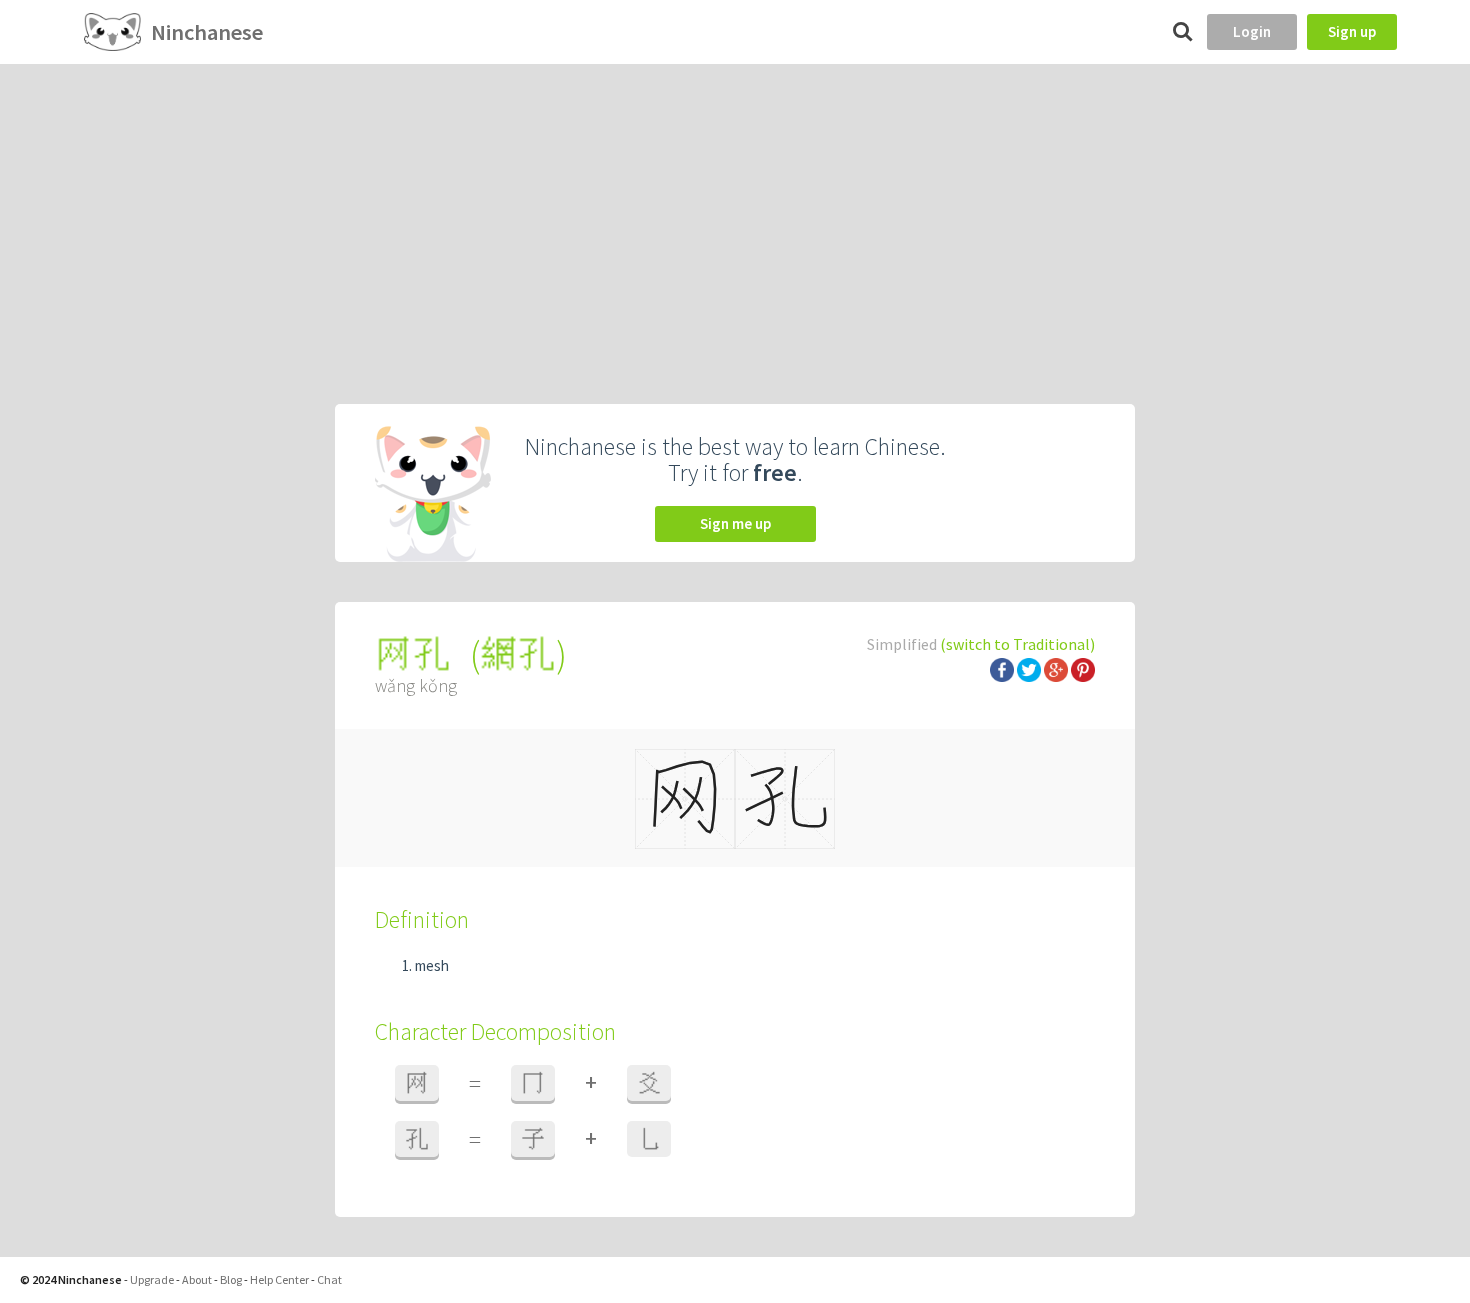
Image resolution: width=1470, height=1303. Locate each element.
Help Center (279, 1279)
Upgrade (152, 1279)
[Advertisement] (735, 214)
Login (1252, 31)
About (197, 1279)
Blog (231, 1279)
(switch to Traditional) (1017, 644)
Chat (329, 1279)
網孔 (518, 654)
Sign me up (735, 523)
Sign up (1352, 31)
